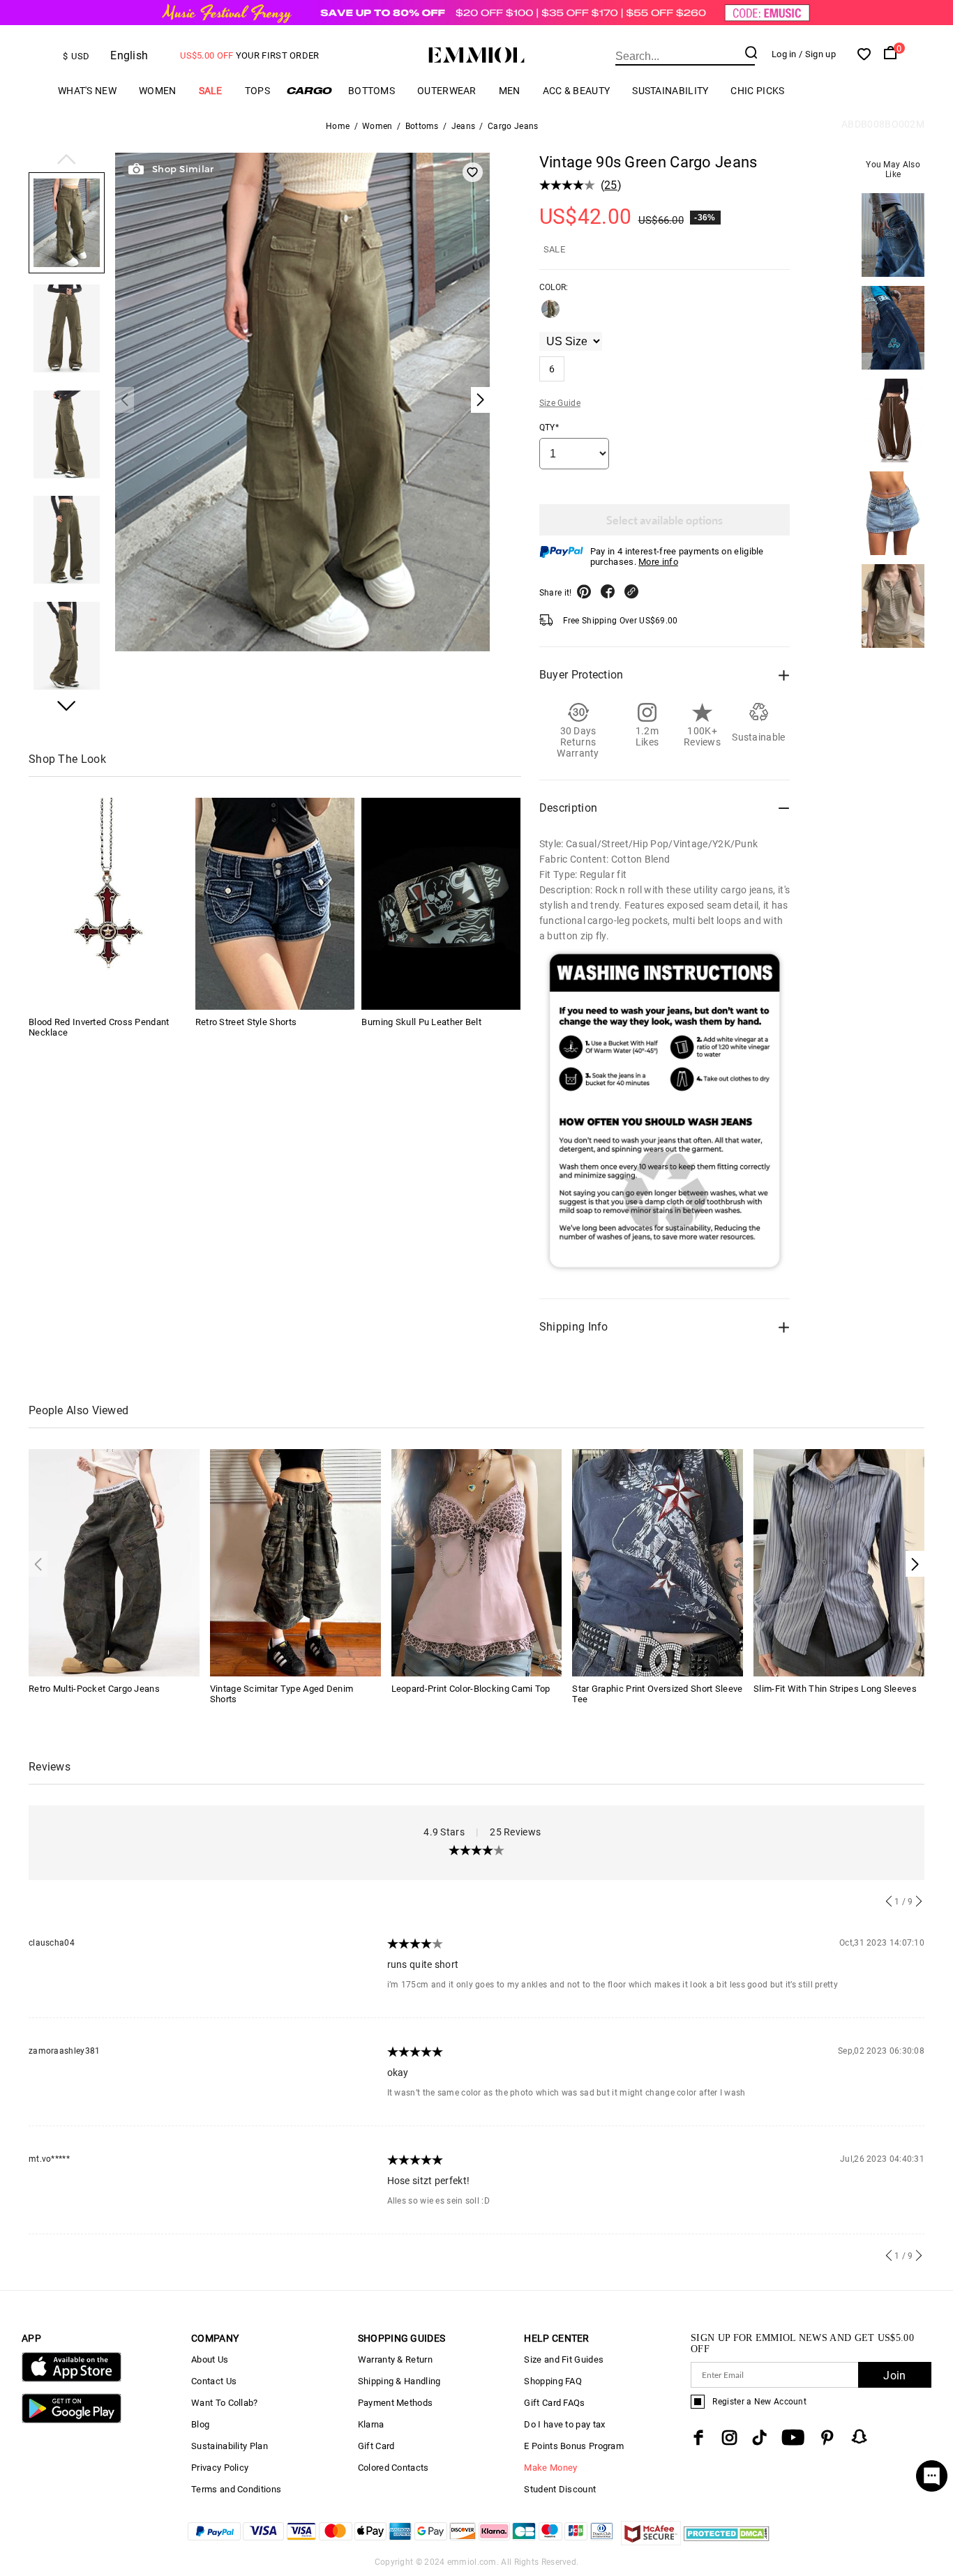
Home (338, 126)
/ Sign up (817, 54)
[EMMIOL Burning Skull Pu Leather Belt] (441, 904)
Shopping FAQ (553, 2381)
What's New (87, 91)
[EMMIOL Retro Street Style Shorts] (275, 904)
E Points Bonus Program (574, 2446)
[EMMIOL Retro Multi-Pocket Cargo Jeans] (114, 1562)
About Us (210, 2359)
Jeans (464, 126)
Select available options (665, 520)
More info (658, 562)
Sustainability (670, 91)
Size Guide (560, 403)
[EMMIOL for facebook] (698, 2438)
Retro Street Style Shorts (246, 1022)
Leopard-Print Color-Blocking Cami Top (471, 1689)
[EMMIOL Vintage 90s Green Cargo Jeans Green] (550, 315)
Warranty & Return (395, 2359)
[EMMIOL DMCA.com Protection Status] (727, 2541)
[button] (67, 160)
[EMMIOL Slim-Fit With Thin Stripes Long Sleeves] (839, 1562)
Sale (211, 91)
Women (158, 91)
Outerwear (447, 91)
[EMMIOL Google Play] (72, 2420)
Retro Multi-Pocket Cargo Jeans (94, 1689)
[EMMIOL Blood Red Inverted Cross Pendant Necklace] (108, 904)
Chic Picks (757, 91)
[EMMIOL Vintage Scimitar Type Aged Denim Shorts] (295, 1562)
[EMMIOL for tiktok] (759, 2438)
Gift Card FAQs (554, 2403)
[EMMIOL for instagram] (730, 2438)
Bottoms (372, 91)
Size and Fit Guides (564, 2359)
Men (510, 91)
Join (894, 2376)
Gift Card (376, 2446)
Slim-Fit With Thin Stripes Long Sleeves (835, 1689)
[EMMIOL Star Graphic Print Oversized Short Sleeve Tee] (658, 1562)
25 (611, 185)
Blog (200, 2424)
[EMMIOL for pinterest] (827, 2438)
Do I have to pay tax (564, 2424)
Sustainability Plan (230, 2446)
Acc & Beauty (577, 91)
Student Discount (560, 2489)
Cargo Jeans (513, 126)
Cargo (309, 90)
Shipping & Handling (399, 2381)
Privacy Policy (220, 2468)
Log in (784, 54)
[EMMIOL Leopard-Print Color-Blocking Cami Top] (477, 1562)
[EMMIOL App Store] (72, 2379)
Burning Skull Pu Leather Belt (421, 1022)
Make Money (550, 2468)
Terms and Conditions (236, 2489)
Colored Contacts (393, 2468)
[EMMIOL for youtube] (793, 2438)
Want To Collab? (225, 2403)
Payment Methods (396, 2403)
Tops (257, 91)
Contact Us (214, 2381)
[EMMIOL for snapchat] (860, 2437)
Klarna (371, 2424)
